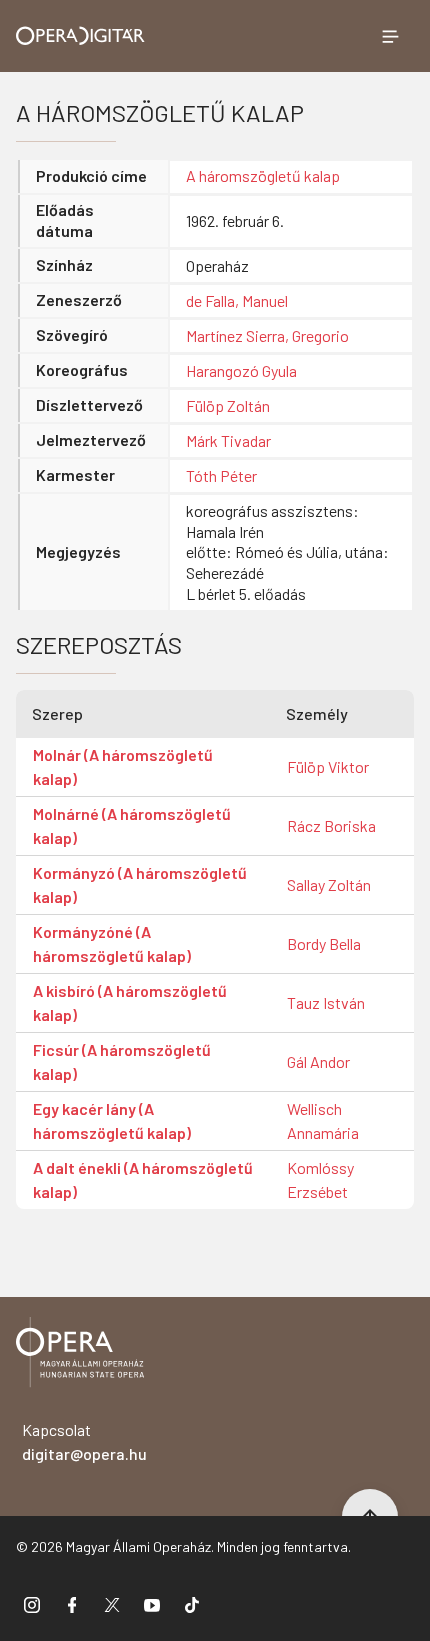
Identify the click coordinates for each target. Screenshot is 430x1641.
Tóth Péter (221, 475)
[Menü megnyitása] (390, 36)
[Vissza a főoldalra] (80, 1355)
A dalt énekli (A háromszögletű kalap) (143, 1179)
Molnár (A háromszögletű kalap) (123, 766)
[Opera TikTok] (192, 1605)
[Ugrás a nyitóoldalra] (80, 35)
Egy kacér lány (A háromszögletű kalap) (112, 1120)
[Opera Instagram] (32, 1605)
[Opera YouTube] (152, 1605)
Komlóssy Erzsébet (320, 1179)
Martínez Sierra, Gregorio (267, 335)
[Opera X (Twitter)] (112, 1605)
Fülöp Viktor (328, 766)
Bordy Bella (324, 943)
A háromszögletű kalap (263, 175)
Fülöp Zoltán (228, 405)
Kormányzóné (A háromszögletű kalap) (112, 943)
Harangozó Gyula (241, 370)
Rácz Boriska (331, 825)
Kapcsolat (84, 1441)
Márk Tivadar (228, 440)
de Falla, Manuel (237, 300)
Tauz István (326, 1002)
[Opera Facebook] (72, 1605)
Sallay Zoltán (329, 884)
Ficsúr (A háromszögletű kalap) (122, 1061)
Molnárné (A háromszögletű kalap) (132, 825)
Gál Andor (318, 1061)
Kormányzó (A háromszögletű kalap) (140, 884)
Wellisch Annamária (323, 1120)
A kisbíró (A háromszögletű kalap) (130, 1002)
